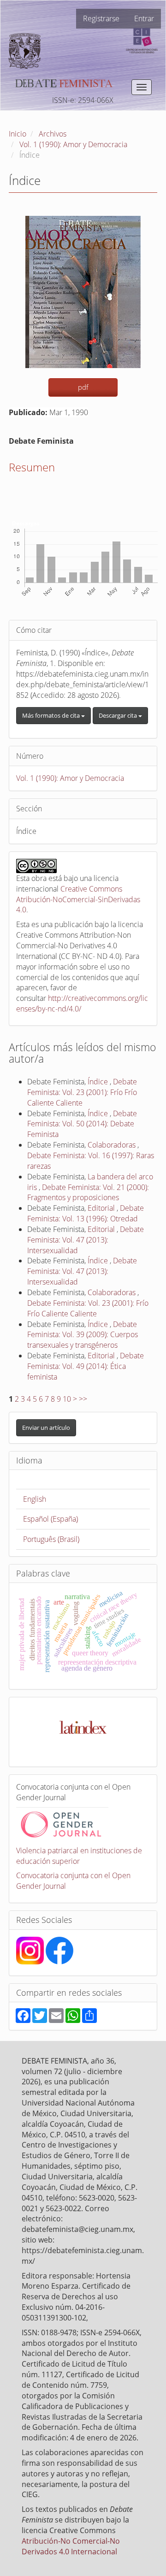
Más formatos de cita (52, 715)
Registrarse (101, 18)
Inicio (18, 134)
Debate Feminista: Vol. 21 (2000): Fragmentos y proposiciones (88, 1193)
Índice (99, 1082)
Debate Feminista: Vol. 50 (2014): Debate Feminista (82, 1124)
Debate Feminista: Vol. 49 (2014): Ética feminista (86, 1366)
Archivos (53, 134)
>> (83, 1399)
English (35, 1499)
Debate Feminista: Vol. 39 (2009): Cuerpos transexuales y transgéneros (83, 1335)
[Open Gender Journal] (62, 1823)
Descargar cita (119, 715)
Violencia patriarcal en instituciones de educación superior (79, 1856)
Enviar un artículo (46, 1428)
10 (67, 1399)
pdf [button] (83, 387)
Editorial (102, 1208)
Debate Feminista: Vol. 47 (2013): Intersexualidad (86, 1240)
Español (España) (50, 1519)
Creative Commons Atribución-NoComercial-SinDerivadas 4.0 (78, 899)
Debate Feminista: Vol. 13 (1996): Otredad (86, 1213)
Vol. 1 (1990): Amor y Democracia (73, 144)
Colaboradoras (113, 1145)
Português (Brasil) (51, 1539)
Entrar (144, 18)
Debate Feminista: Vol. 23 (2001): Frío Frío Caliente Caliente (82, 1092)
